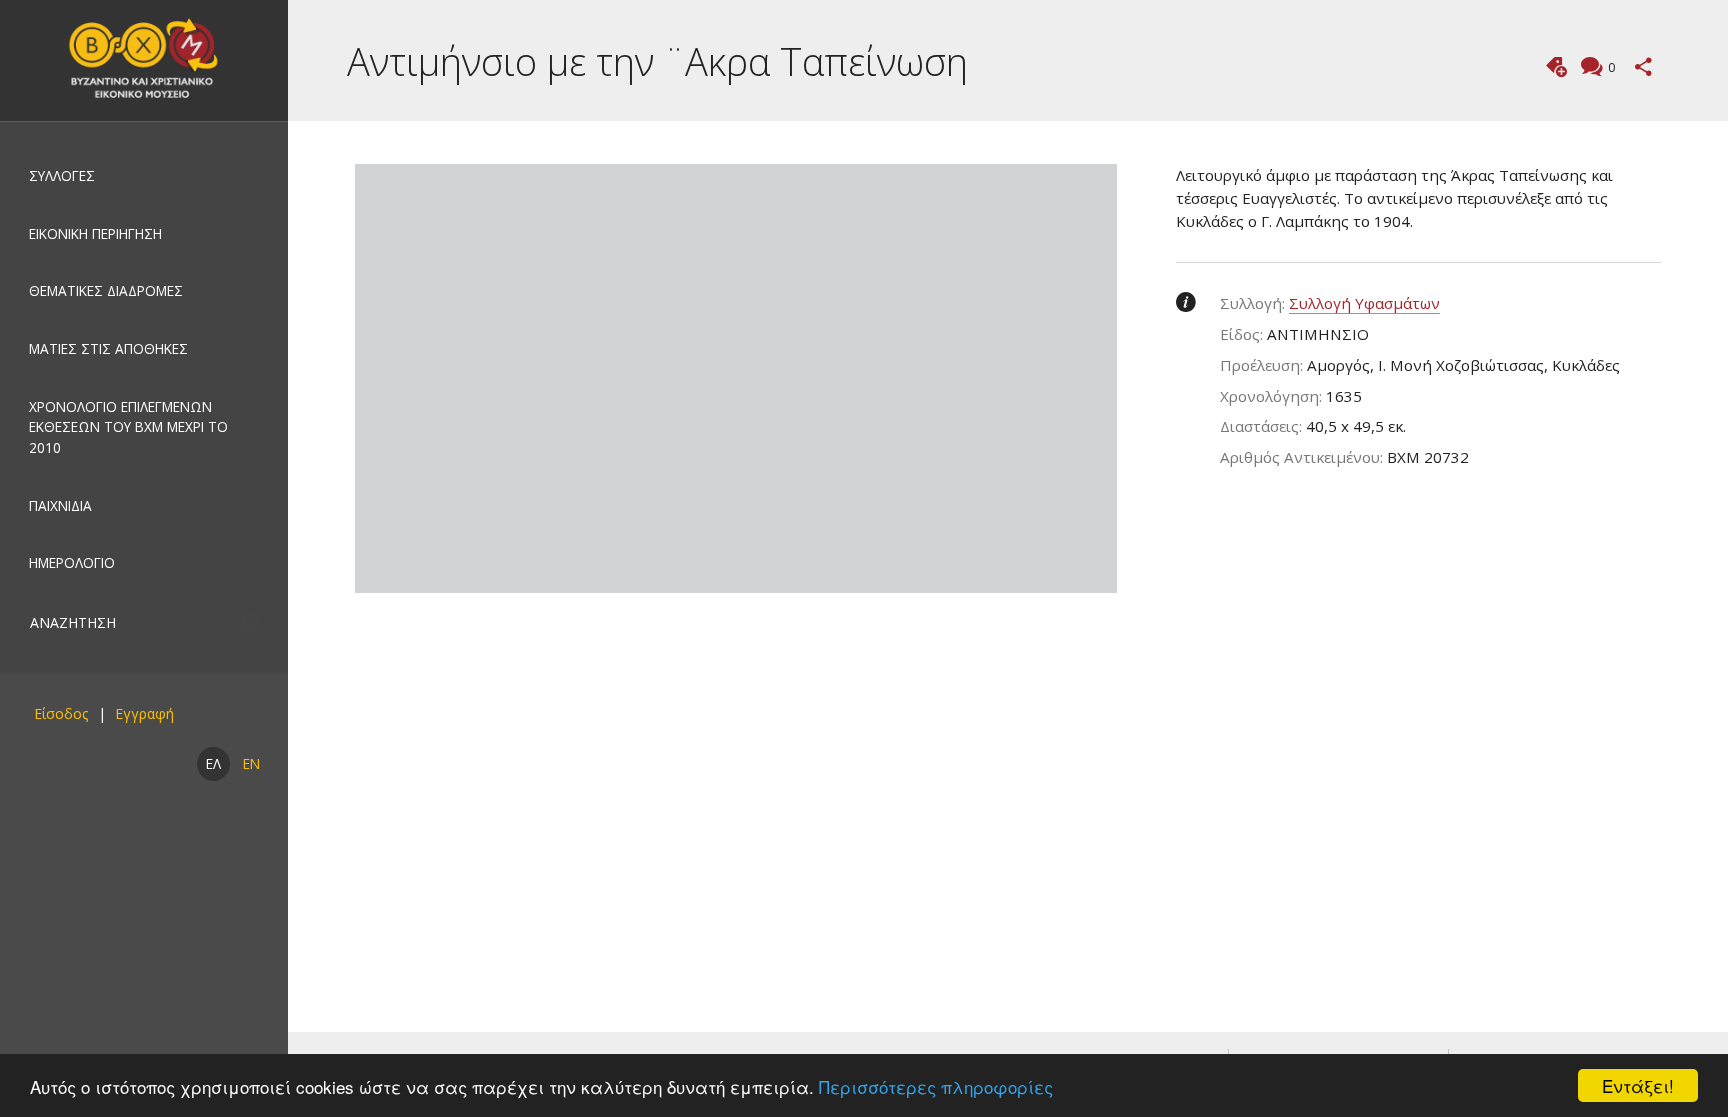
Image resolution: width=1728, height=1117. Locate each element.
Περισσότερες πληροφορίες (936, 1086)
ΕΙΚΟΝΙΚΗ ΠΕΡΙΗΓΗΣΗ (95, 233)
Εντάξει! (1638, 1085)
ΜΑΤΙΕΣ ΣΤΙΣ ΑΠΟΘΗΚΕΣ (108, 348)
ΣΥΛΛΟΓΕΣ (62, 175)
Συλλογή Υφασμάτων (1364, 303)
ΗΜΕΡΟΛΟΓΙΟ (72, 562)
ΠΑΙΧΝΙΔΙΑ (60, 505)
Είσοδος (61, 713)
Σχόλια (1611, 67)
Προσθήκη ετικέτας (1556, 66)
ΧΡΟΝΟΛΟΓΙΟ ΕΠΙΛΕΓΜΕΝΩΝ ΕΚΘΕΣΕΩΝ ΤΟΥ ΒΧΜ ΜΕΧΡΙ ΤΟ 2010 (128, 427)
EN (251, 763)
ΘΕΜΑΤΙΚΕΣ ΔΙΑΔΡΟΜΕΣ (106, 290)
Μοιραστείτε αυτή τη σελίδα (1643, 66)
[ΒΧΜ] (144, 60)
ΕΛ (213, 763)
